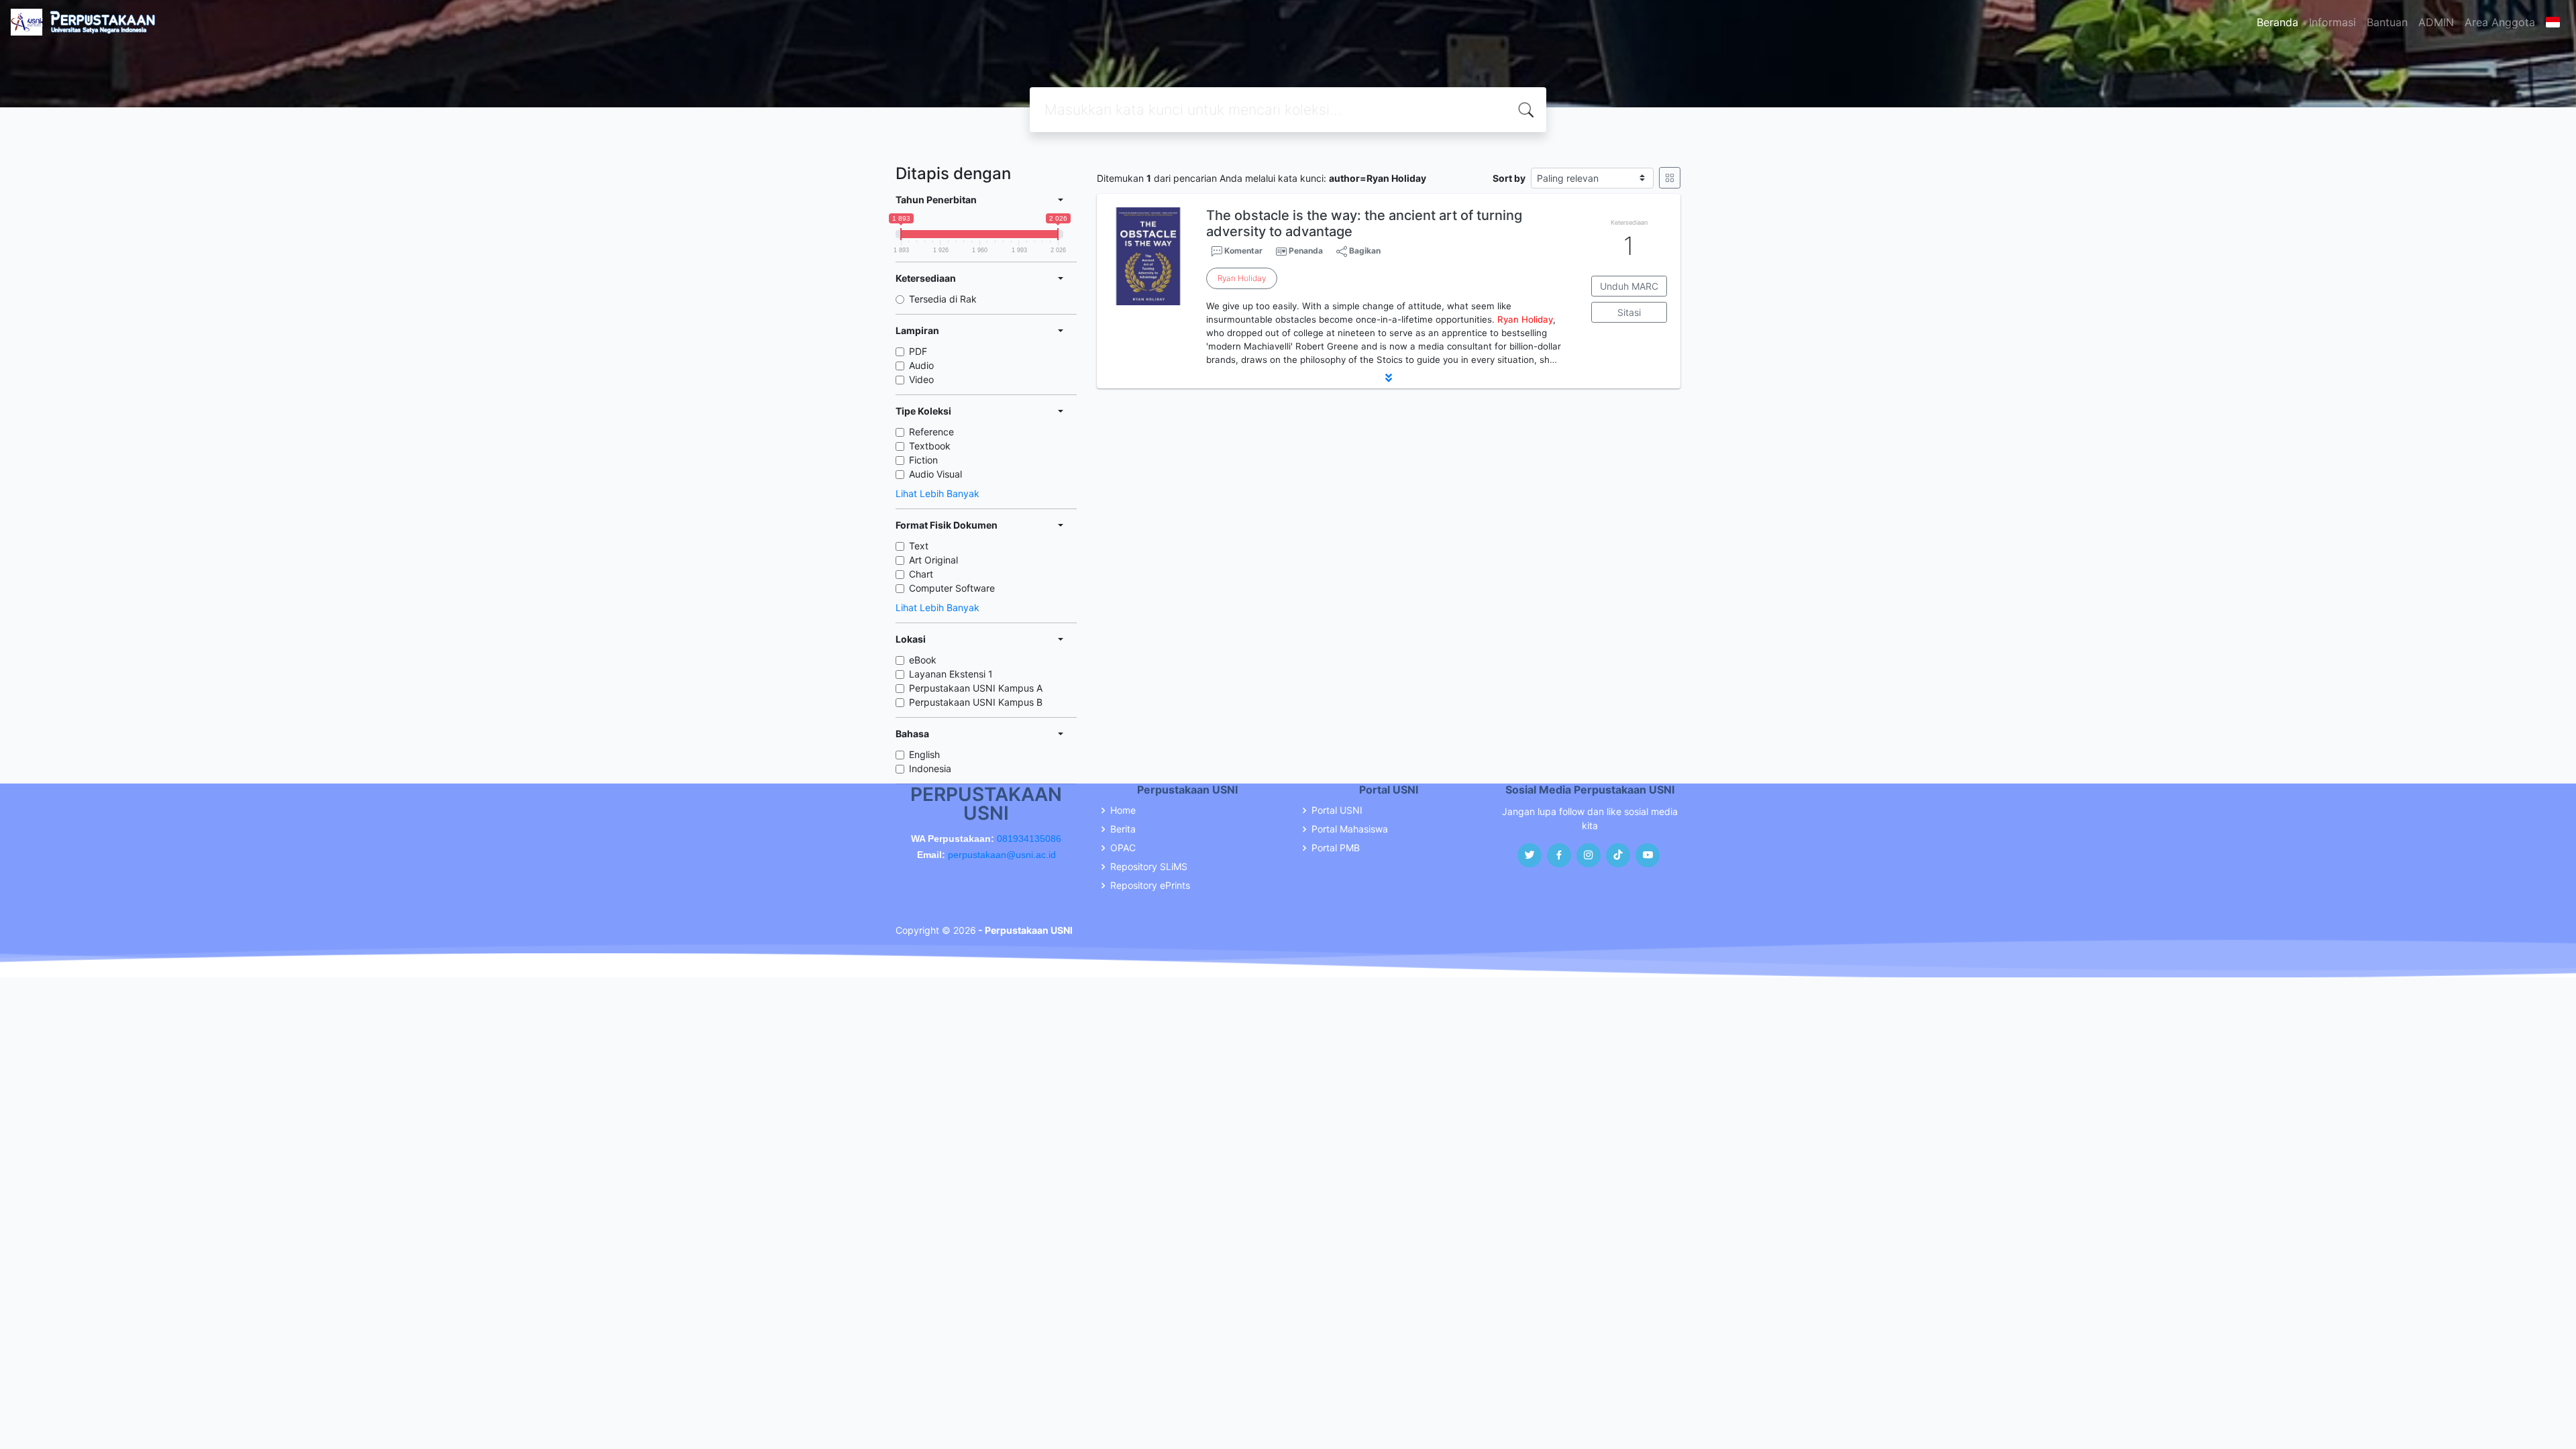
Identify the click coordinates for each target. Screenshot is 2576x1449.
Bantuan (2387, 22)
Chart (921, 574)
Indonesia (930, 768)
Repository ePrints (1150, 885)
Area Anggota (2500, 22)
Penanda (1306, 251)
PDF (918, 351)
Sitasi (1629, 312)
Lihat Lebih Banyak (937, 493)
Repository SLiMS (1149, 867)
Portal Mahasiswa (1350, 829)
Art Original (933, 560)
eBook (923, 660)
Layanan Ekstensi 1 (951, 674)
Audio (921, 365)
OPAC (1123, 848)
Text (919, 546)
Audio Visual (935, 474)
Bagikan (1364, 251)
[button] (1389, 378)
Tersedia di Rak (943, 299)
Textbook (930, 446)
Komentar (1242, 251)
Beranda (2277, 22)
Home (1123, 810)
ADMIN (2436, 22)
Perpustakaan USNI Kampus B (976, 702)
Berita (1123, 829)
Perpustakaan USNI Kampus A (976, 688)
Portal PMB (1336, 848)
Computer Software (952, 588)
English (924, 754)
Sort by (1509, 178)
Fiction (923, 460)
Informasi (2332, 22)
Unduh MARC (1629, 286)
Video (921, 379)
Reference (931, 432)
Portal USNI (1337, 810)
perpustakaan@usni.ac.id (1002, 855)
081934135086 (1029, 839)
